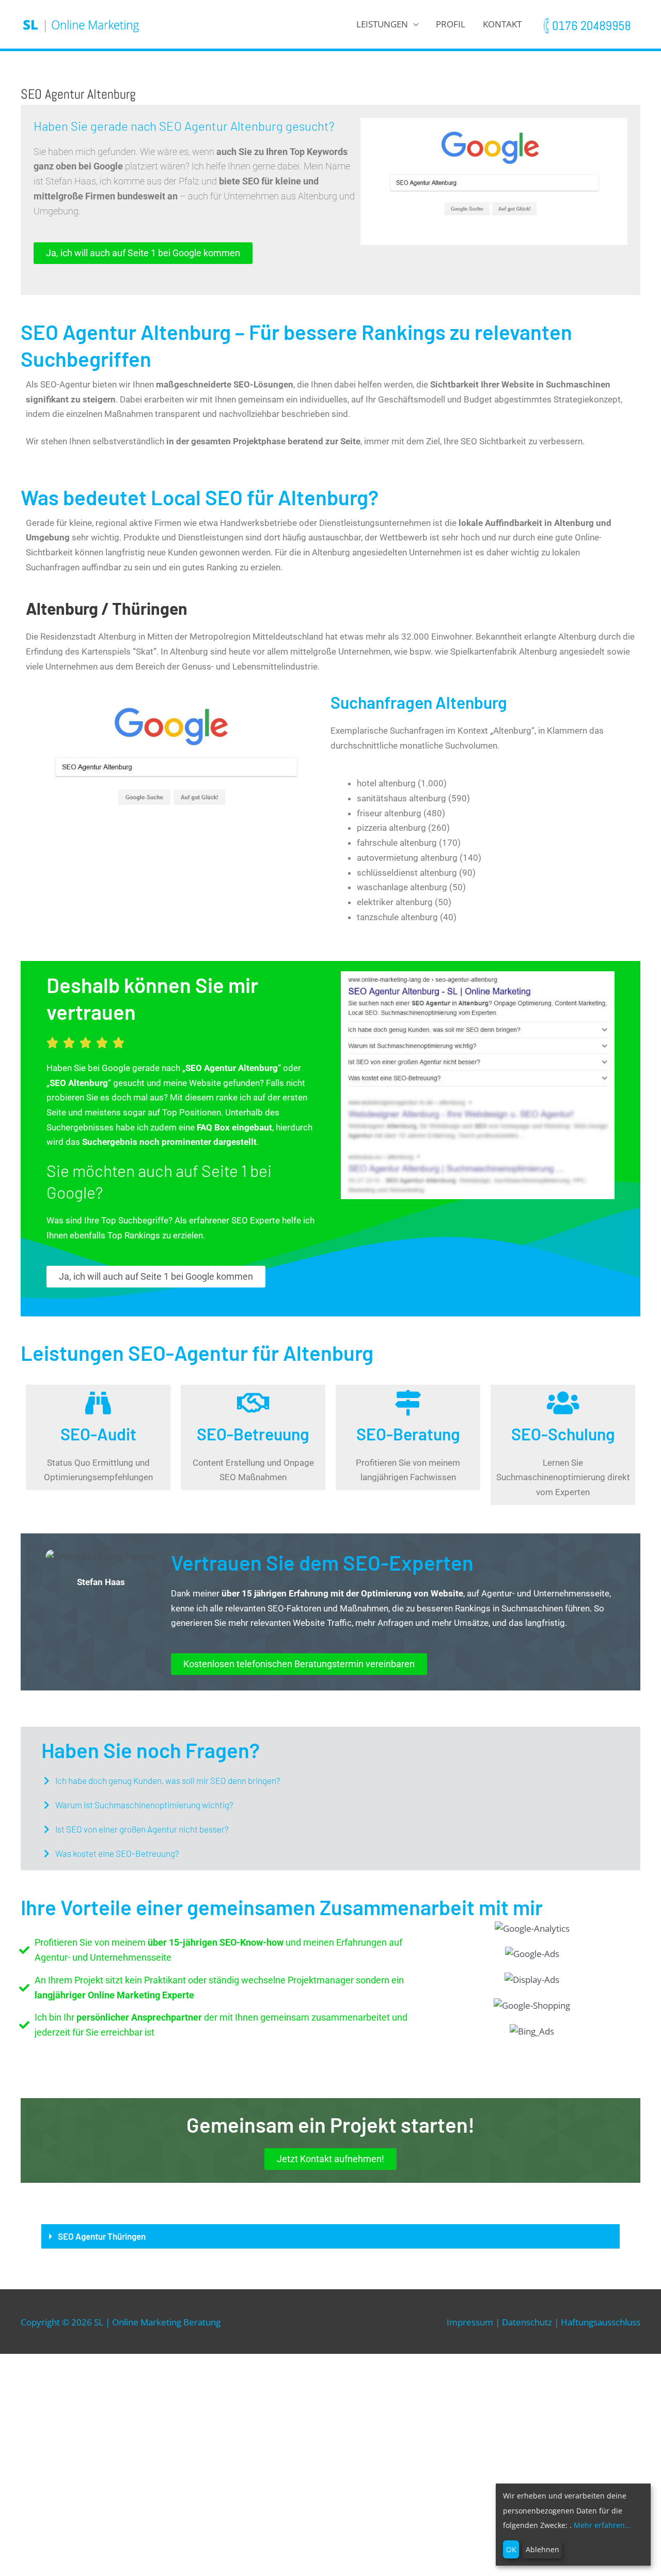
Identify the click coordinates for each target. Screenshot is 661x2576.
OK (511, 2549)
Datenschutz (527, 2322)
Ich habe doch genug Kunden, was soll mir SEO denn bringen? (168, 1780)
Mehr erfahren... (602, 2525)
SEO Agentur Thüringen (102, 2236)
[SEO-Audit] (98, 1403)
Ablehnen (542, 2549)
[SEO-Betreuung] (253, 1403)
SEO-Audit (98, 1434)
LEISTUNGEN (382, 24)
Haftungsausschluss (601, 2322)
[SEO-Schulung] (563, 1403)
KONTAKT (502, 24)
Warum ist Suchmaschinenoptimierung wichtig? (144, 1805)
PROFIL (451, 24)
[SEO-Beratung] (408, 1403)
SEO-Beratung (408, 1434)
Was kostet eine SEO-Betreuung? (117, 1853)
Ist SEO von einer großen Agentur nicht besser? (142, 1829)
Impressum (470, 2322)
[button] (330, 1781)
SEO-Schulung (563, 1434)
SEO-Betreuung (253, 1434)
